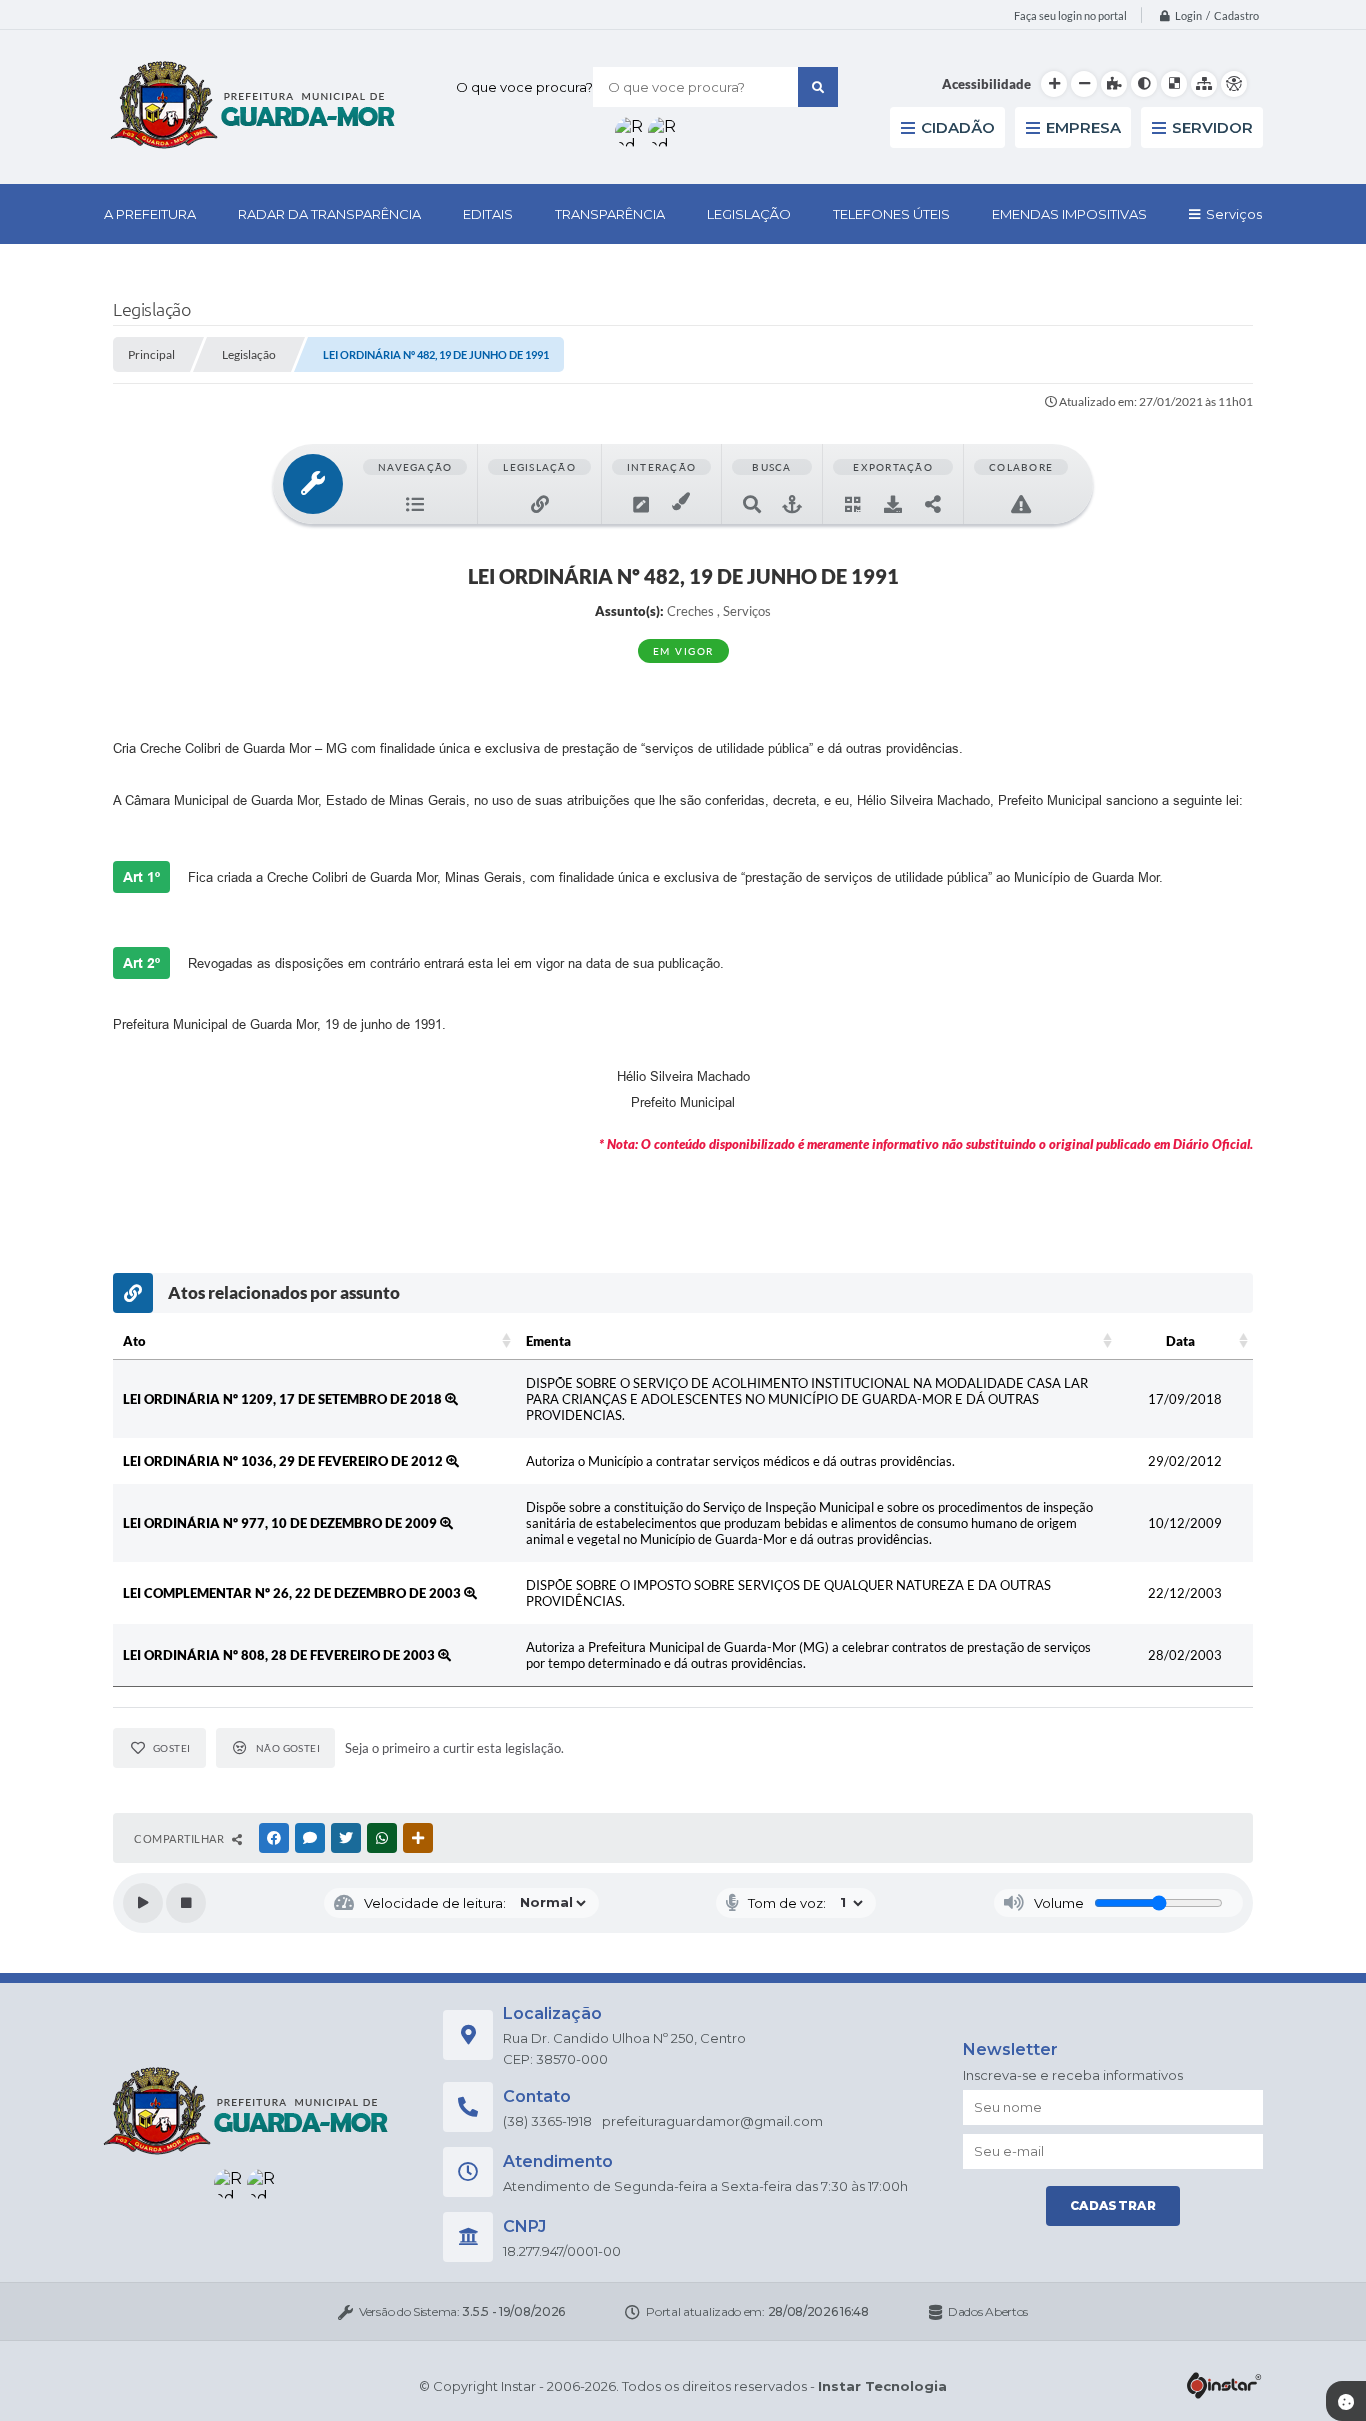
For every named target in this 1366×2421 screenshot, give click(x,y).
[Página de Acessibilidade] (1234, 84)
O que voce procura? (524, 87)
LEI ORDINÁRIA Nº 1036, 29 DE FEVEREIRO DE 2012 (284, 1461)
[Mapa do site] (1204, 84)
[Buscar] (818, 87)
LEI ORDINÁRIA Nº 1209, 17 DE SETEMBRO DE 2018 (284, 1399)
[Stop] (186, 1903)
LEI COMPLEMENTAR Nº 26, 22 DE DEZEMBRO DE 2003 (293, 1593)
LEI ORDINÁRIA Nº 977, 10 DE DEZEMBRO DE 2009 (281, 1523)
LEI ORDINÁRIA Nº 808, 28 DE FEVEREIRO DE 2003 (280, 1655)
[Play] (143, 1903)
